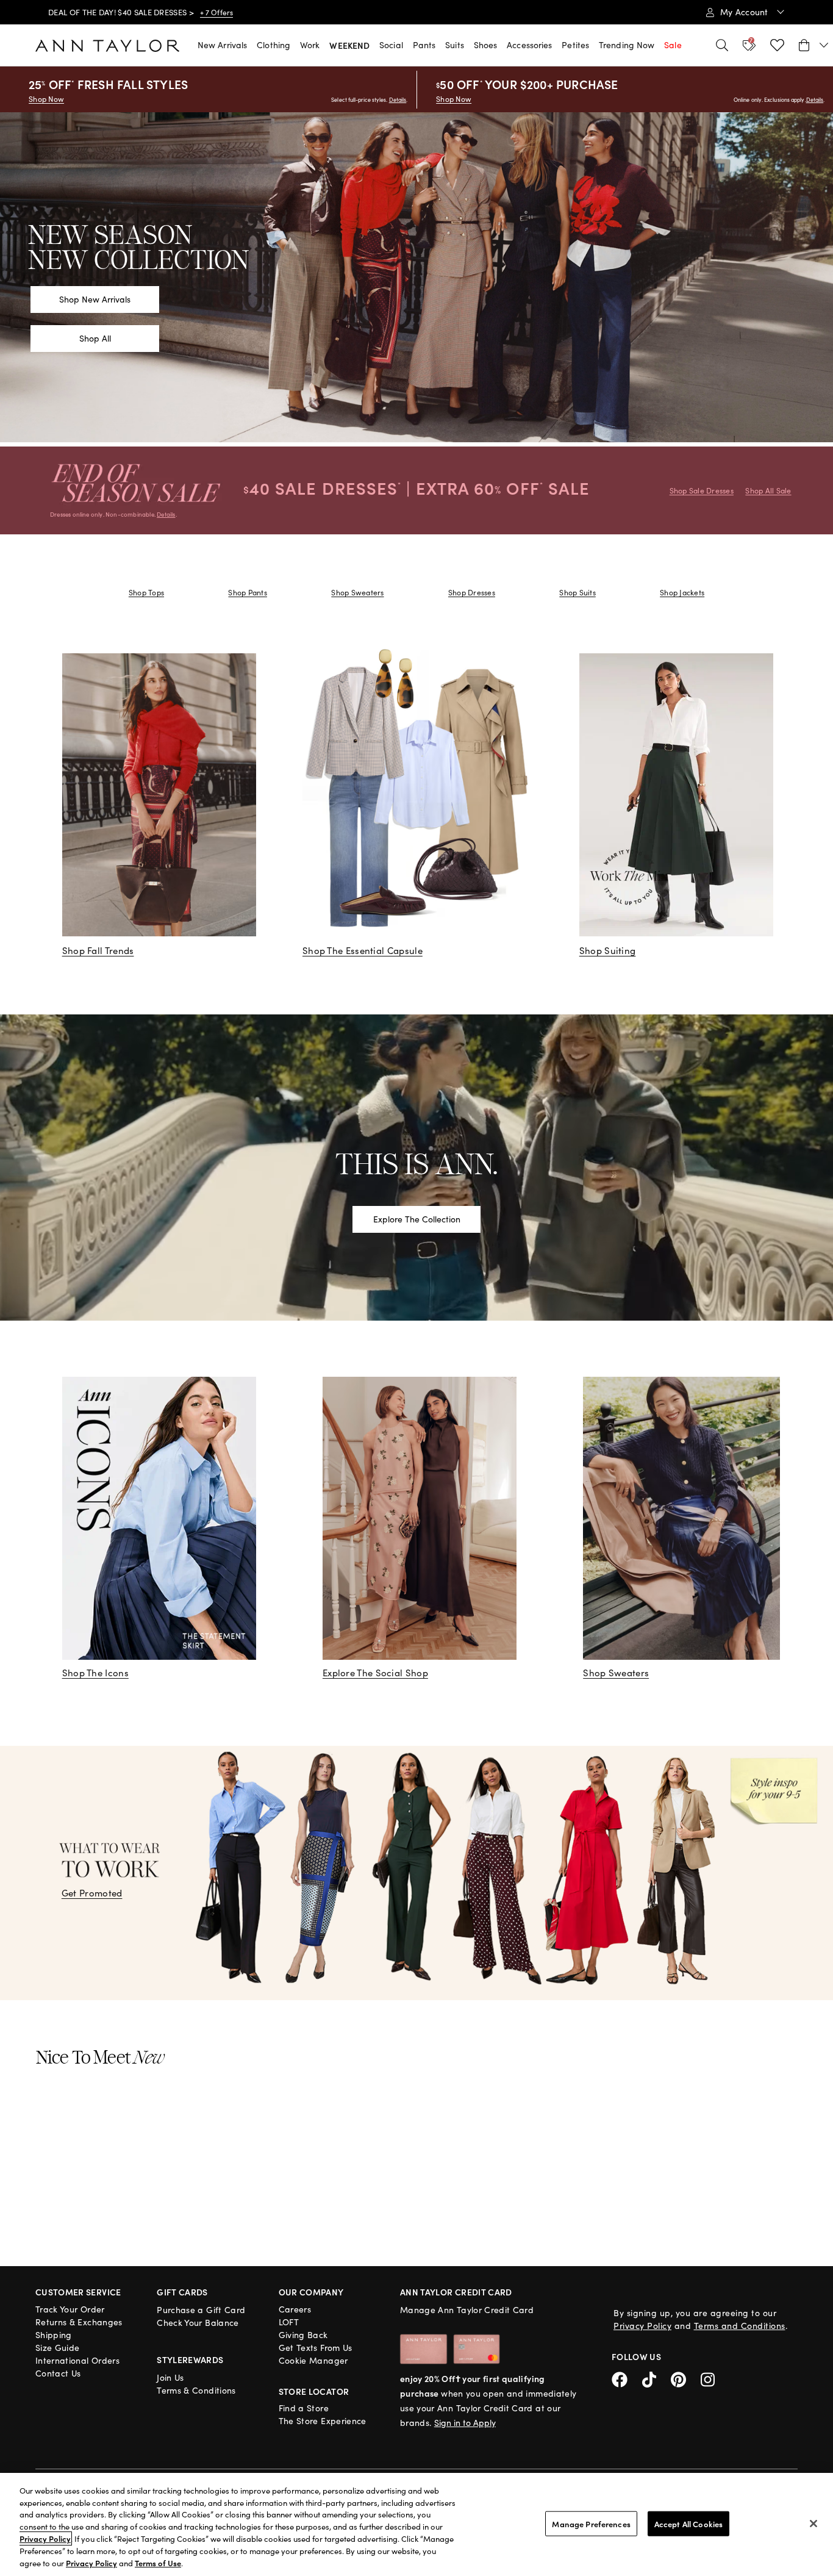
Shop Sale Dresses (702, 490)
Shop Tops (146, 592)
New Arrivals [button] (222, 45)
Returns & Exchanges (79, 2322)
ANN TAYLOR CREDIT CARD (456, 2292)
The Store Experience (323, 2421)
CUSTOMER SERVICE (78, 2292)
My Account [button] (745, 12)
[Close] (813, 2524)
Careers (295, 2309)
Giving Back (303, 2335)
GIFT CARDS (182, 2292)
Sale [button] (673, 45)
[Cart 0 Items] (814, 45)
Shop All (95, 338)
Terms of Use (158, 2563)
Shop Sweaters (357, 592)
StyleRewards (190, 2359)
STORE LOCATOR (314, 2391)
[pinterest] (686, 2377)
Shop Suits (577, 592)
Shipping (54, 2335)
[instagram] (712, 2377)
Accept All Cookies (688, 2523)
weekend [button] (349, 45)
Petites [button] (575, 45)
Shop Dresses (472, 592)
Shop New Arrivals (95, 299)
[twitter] (656, 2377)
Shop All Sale (768, 490)
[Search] (722, 45)
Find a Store (304, 2408)
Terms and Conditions (740, 2326)
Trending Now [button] (627, 45)
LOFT (289, 2322)
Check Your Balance (198, 2323)
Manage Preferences (591, 2523)
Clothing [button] (273, 45)
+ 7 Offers (223, 12)
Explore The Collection (417, 1219)
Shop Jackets (682, 592)
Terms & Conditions (196, 2390)
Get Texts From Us (316, 2348)
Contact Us (58, 2373)
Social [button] (391, 45)
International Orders (77, 2360)
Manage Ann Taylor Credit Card (467, 2310)
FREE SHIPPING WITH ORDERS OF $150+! (124, 12)
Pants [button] (424, 45)
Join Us (170, 2377)
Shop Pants (247, 592)
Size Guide (58, 2348)
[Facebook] (627, 2377)
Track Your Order (70, 2309)
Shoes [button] (486, 45)
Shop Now (46, 99)
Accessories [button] (529, 45)
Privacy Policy (642, 2326)
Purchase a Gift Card (201, 2310)
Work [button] (310, 45)
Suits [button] (455, 45)
